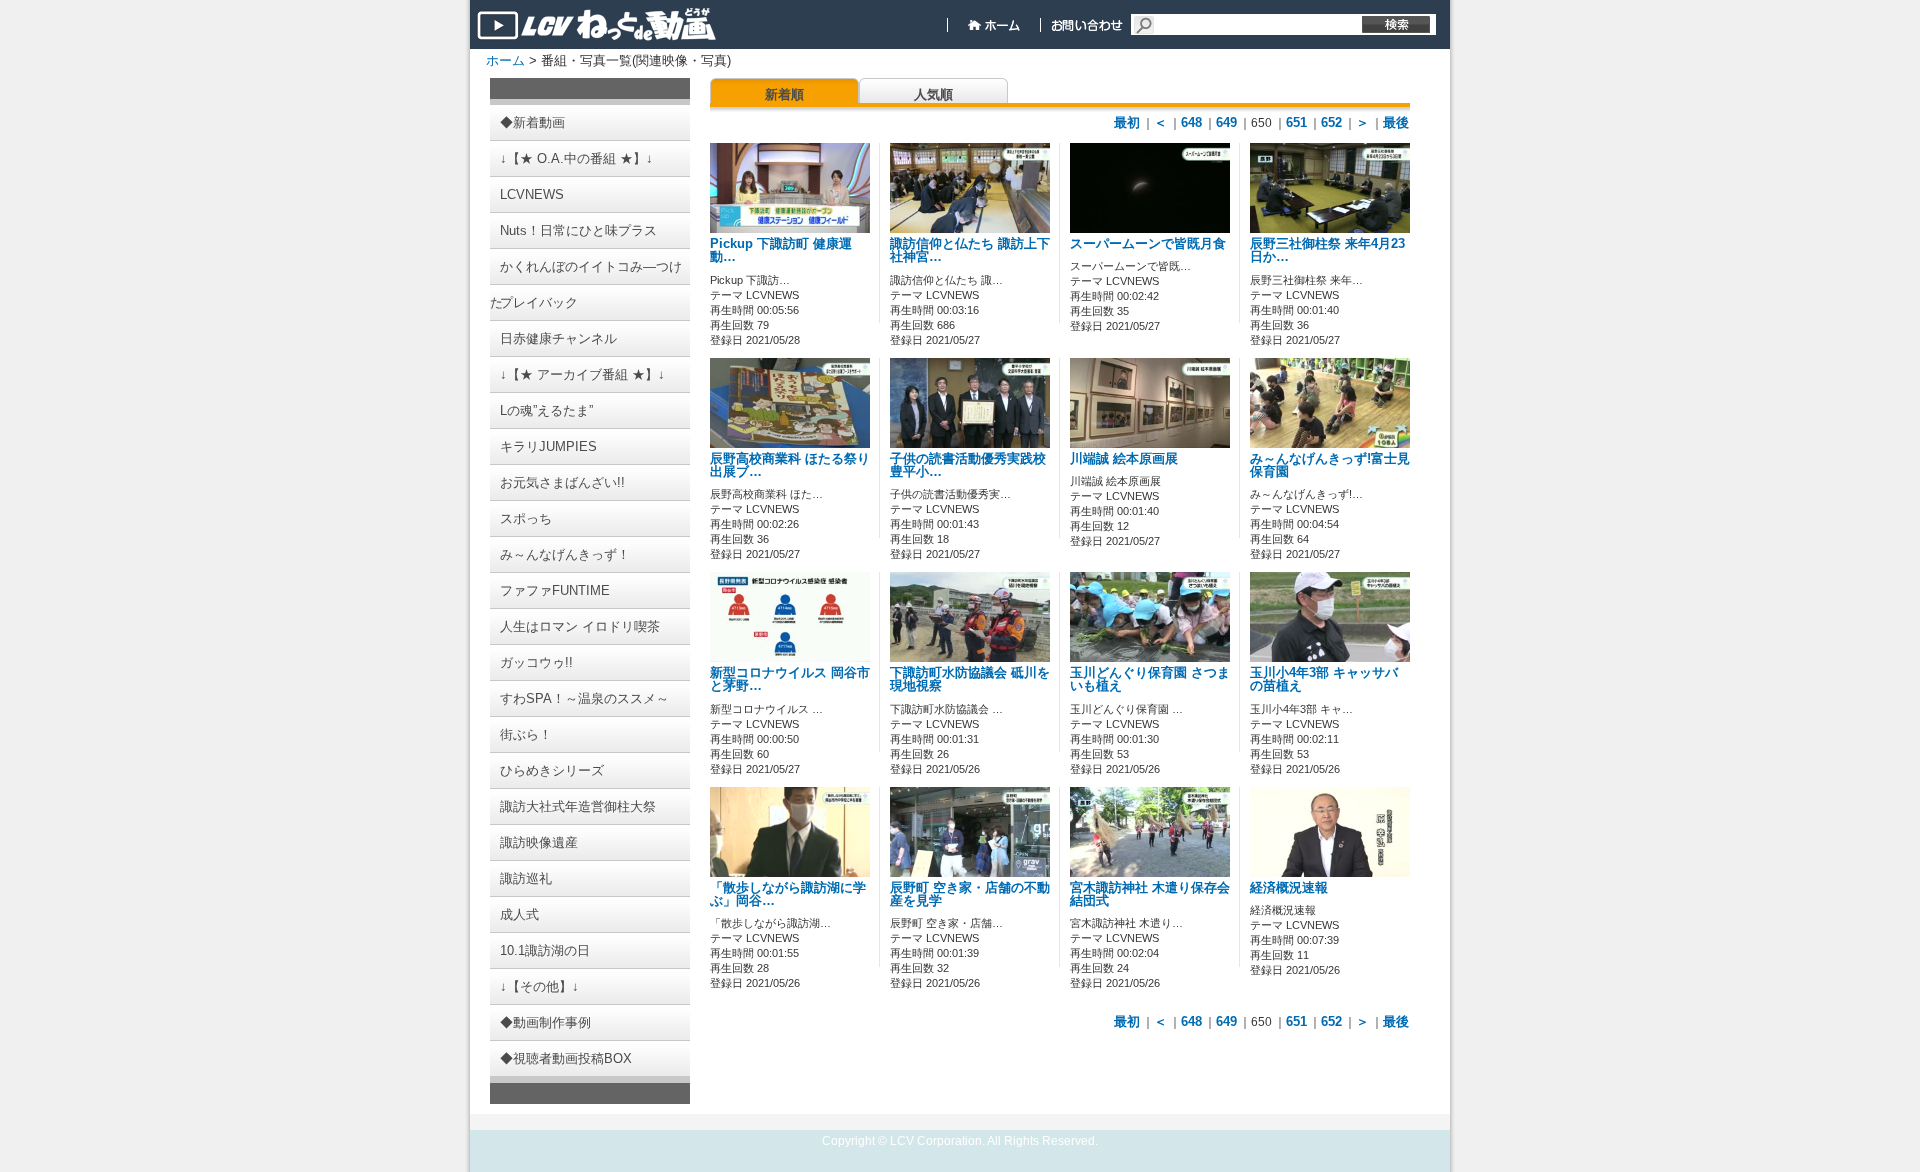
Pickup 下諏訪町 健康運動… (781, 250)
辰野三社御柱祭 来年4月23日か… (1327, 250)
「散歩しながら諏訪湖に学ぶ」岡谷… (788, 894)
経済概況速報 (1289, 888)
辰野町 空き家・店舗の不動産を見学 (970, 894)
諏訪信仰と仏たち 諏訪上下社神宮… (970, 250)
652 (1331, 122)
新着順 (784, 94)
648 (1191, 122)
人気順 (933, 94)
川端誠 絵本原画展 (1124, 459)
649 (1226, 122)
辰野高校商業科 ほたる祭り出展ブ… (790, 465)
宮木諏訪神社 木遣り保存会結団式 (1150, 894)
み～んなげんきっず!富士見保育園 (1330, 465)
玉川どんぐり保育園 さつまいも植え (1150, 679)
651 (1296, 122)
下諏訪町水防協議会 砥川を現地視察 (970, 679)
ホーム (505, 60)
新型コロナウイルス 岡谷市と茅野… (790, 679)
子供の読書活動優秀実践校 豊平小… (968, 465)
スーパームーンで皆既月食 (1148, 244)
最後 (1396, 122)
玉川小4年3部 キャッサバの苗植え (1324, 679)
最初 (1127, 122)
